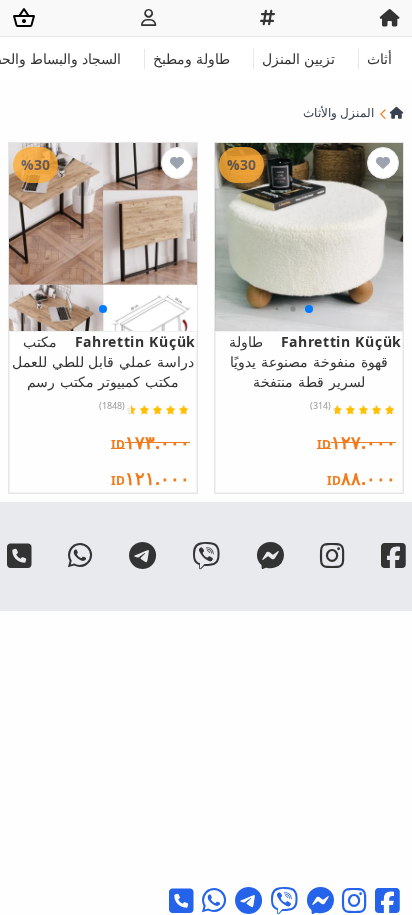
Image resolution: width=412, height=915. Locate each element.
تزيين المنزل (298, 58)
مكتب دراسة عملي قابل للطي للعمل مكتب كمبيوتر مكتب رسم (104, 361)
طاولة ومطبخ (191, 58)
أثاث (379, 58)
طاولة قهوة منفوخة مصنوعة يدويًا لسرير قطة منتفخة (315, 361)
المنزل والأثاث (338, 113)
